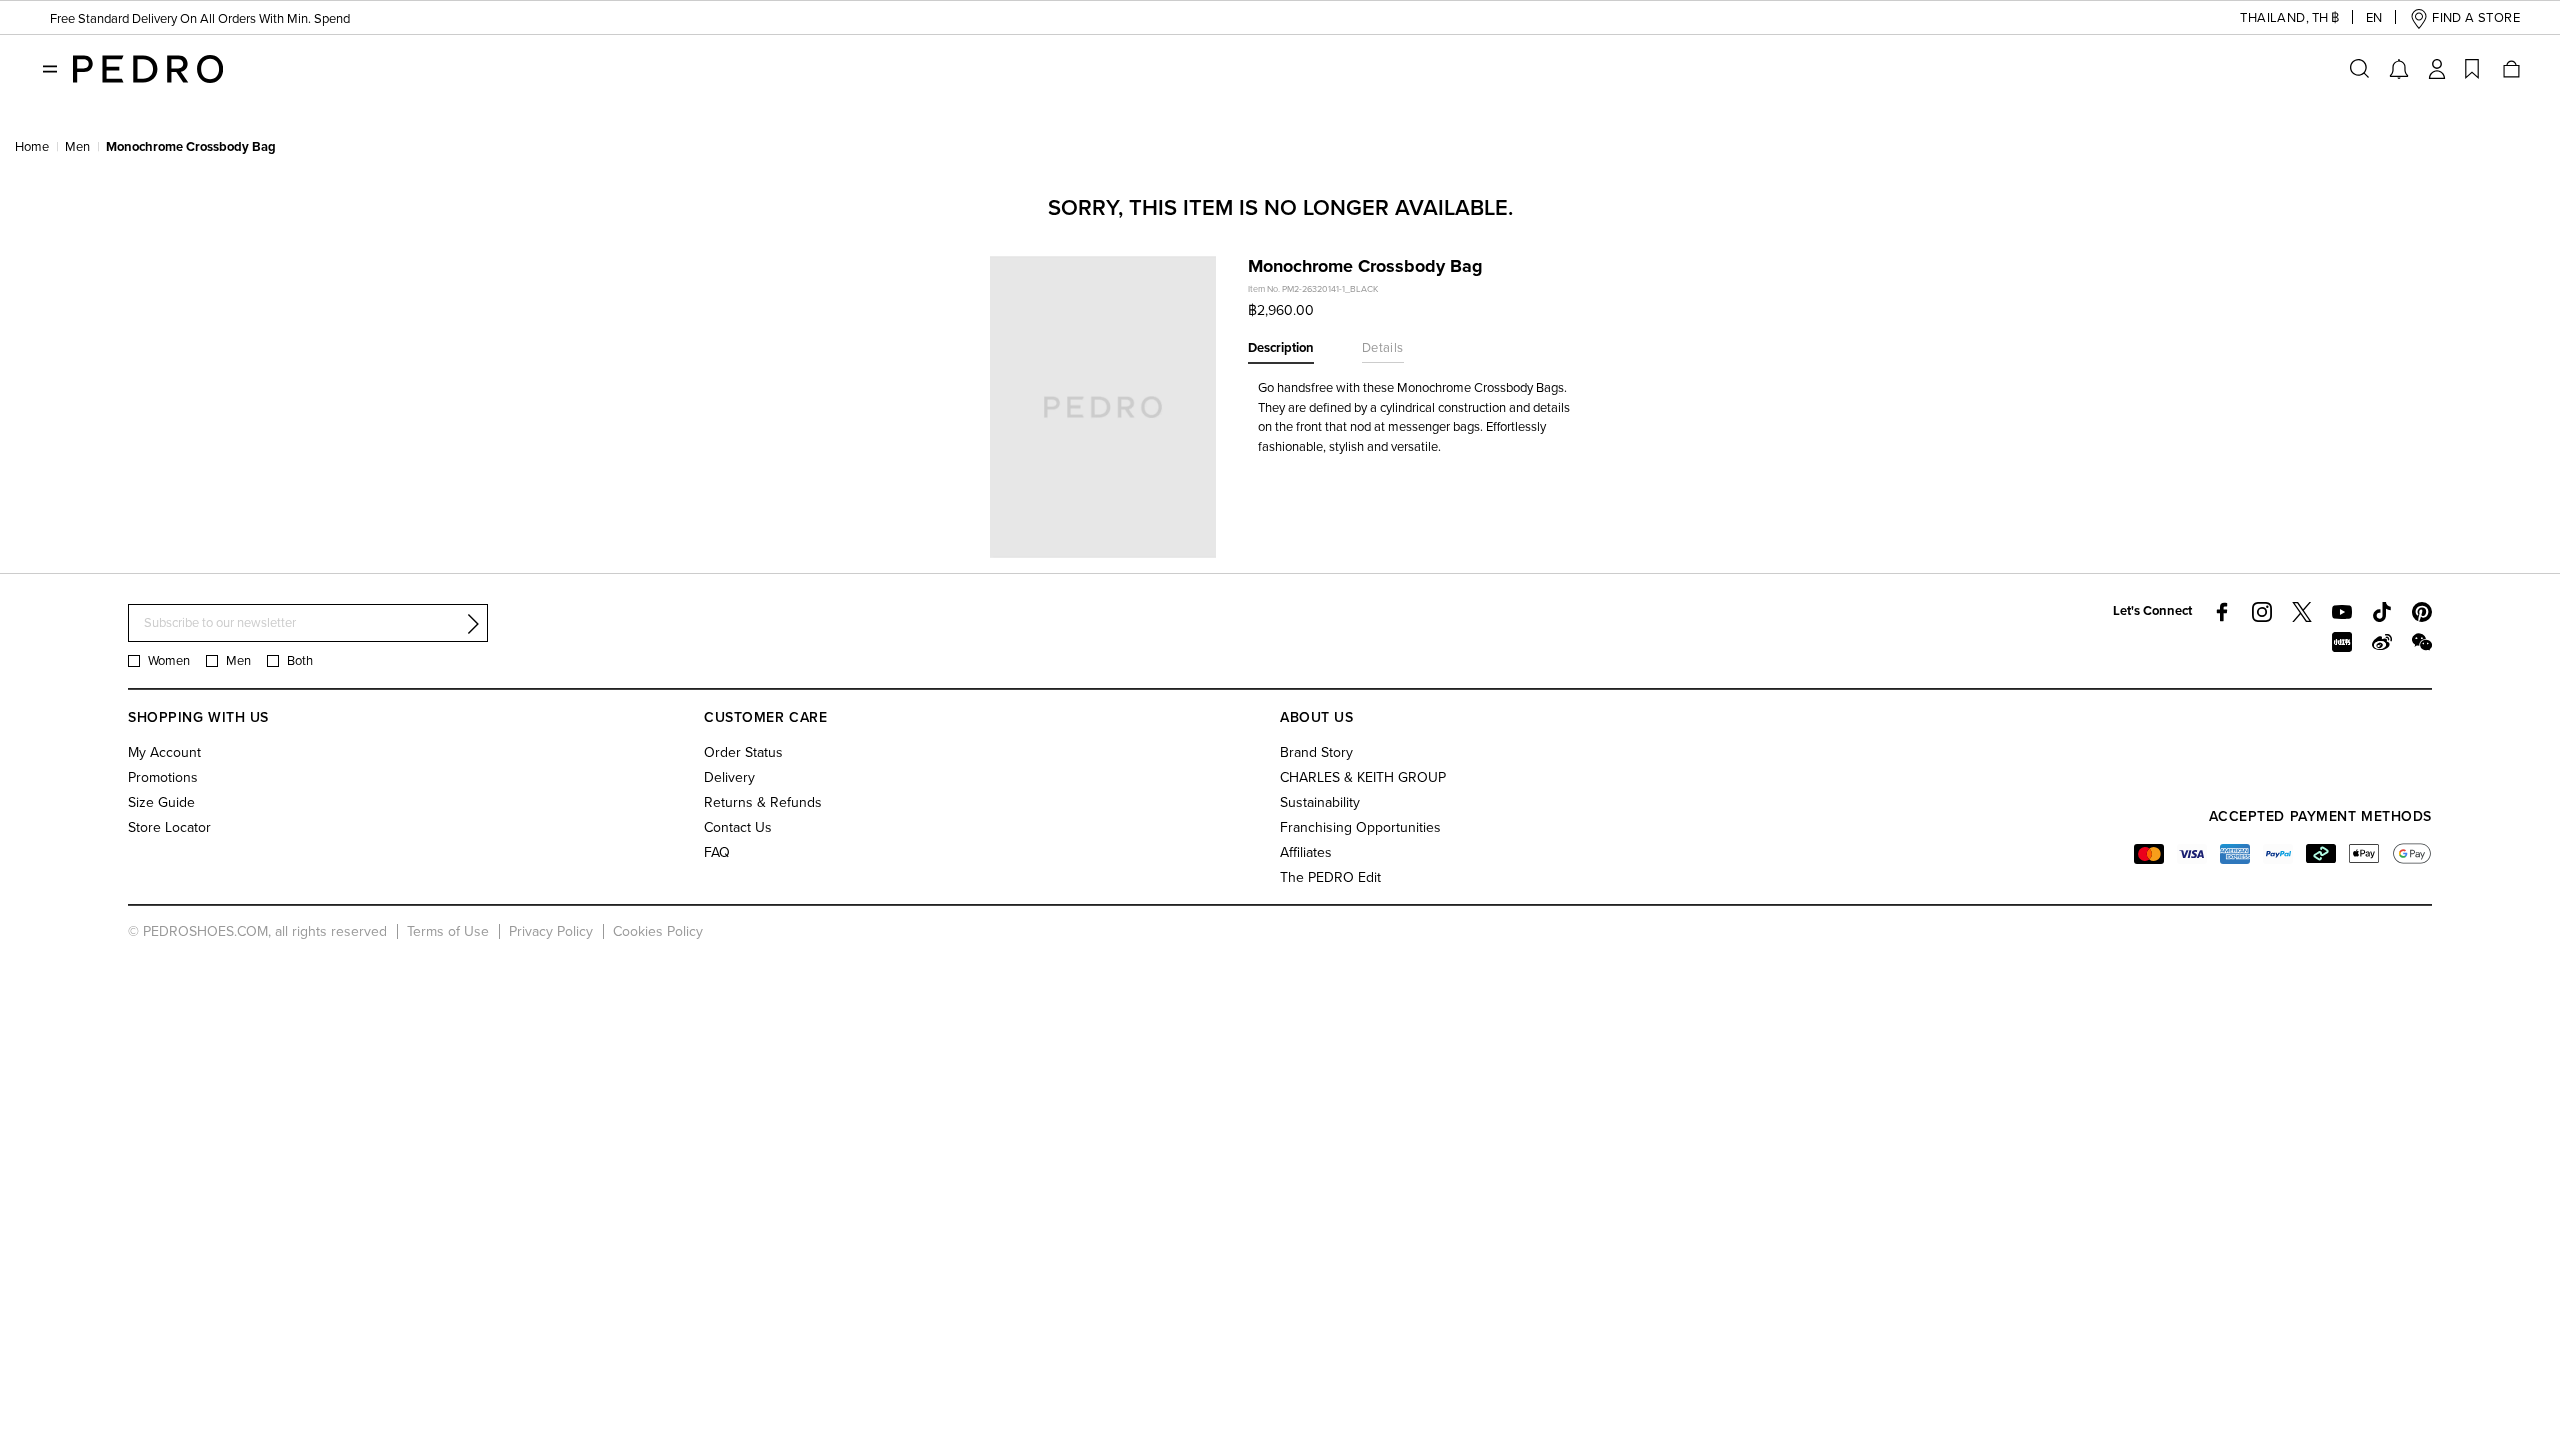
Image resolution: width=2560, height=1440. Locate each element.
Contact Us (738, 827)
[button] (2274, 18)
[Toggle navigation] (50, 69)
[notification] (2399, 69)
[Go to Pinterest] (2422, 612)
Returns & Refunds (763, 802)
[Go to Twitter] (2302, 612)
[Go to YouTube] (2342, 612)
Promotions (163, 777)
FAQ (717, 852)
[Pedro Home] (148, 68)
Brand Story (1316, 752)
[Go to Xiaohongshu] (2342, 642)
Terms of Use (448, 931)
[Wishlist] (2472, 69)
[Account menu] (2437, 69)
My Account (164, 752)
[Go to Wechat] (2422, 642)
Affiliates (1306, 852)
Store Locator (169, 827)
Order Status (743, 752)
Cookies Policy (658, 931)
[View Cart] (2510, 69)
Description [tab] (1281, 348)
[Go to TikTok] (2382, 612)
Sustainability (1320, 802)
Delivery (729, 777)
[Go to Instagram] (2262, 612)
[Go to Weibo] (2382, 642)
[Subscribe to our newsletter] (473, 624)
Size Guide (161, 802)
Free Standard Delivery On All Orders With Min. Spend (200, 19)
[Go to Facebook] (2222, 612)
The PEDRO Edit (1330, 877)
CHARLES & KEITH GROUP (1363, 777)
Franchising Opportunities (1360, 827)
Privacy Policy (551, 931)
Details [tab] (1383, 348)
